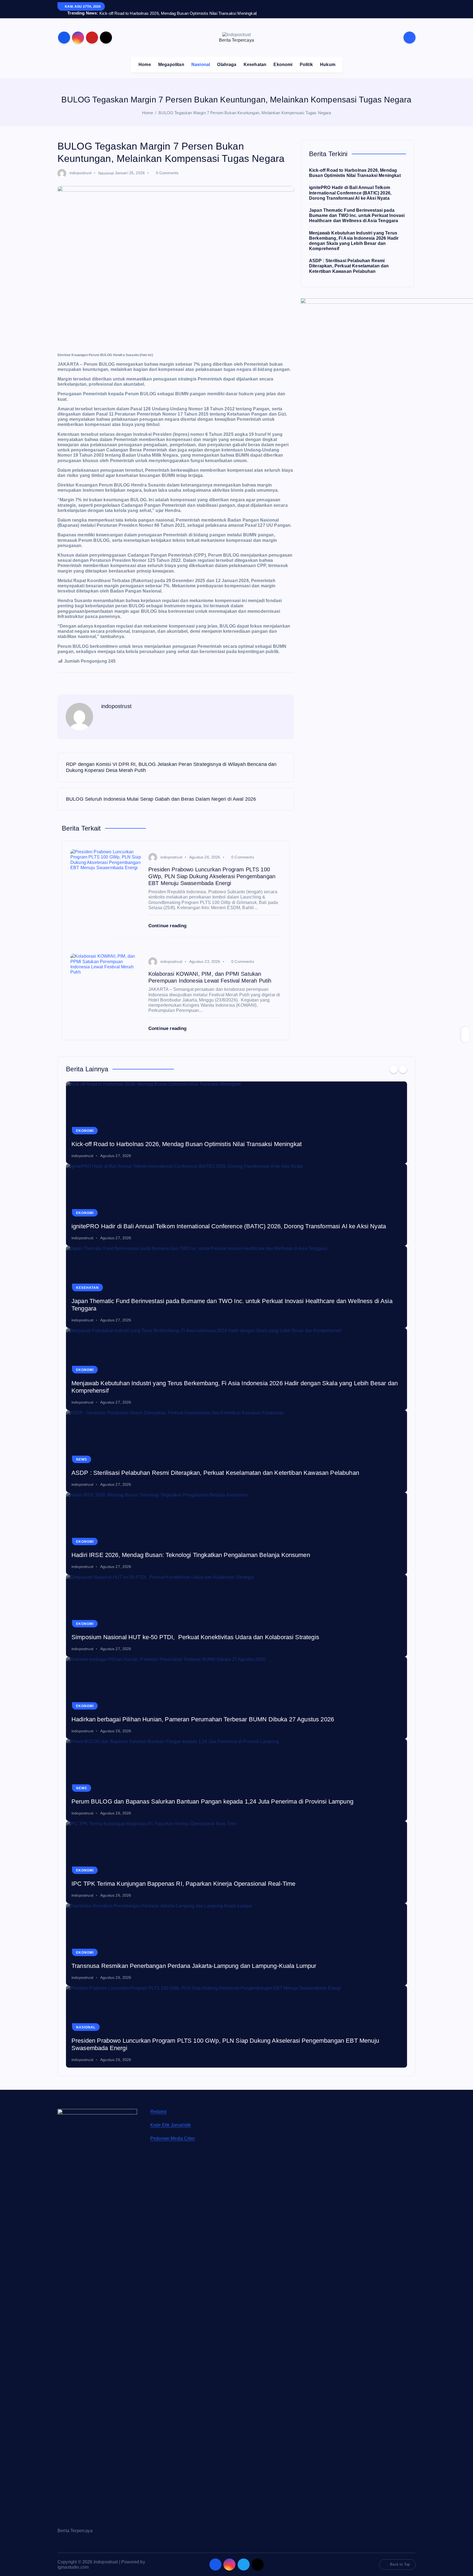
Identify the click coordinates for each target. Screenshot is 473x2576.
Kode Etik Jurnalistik (171, 2199)
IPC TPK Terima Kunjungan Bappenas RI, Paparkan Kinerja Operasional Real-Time (183, 1958)
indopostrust (80, 173)
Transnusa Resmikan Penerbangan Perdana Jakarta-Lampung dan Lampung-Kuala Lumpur (194, 2040)
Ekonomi (283, 65)
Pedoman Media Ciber (173, 2213)
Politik (306, 65)
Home (145, 65)
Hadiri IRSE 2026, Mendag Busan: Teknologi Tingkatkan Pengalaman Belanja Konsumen (191, 1629)
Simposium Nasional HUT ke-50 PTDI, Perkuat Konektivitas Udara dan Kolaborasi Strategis (195, 1712)
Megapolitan (171, 65)
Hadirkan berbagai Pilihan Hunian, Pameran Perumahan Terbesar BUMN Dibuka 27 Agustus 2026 (203, 1794)
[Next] (403, 1143)
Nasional (201, 65)
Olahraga (227, 65)
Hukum (328, 65)
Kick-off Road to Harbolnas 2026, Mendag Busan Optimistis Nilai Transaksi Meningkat (187, 1219)
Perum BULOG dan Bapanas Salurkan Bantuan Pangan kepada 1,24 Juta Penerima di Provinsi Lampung (212, 1876)
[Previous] (394, 1143)
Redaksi (158, 2186)
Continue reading (168, 926)
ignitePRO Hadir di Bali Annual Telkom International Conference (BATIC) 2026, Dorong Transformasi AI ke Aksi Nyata (350, 193)
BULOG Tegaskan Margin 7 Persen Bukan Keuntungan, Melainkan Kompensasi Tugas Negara (245, 113)
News (82, 1534)
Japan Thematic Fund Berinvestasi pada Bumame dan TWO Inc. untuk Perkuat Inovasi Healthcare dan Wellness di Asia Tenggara (357, 215)
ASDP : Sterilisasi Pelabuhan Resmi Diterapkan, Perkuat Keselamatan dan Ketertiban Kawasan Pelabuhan (349, 266)
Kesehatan (255, 65)
